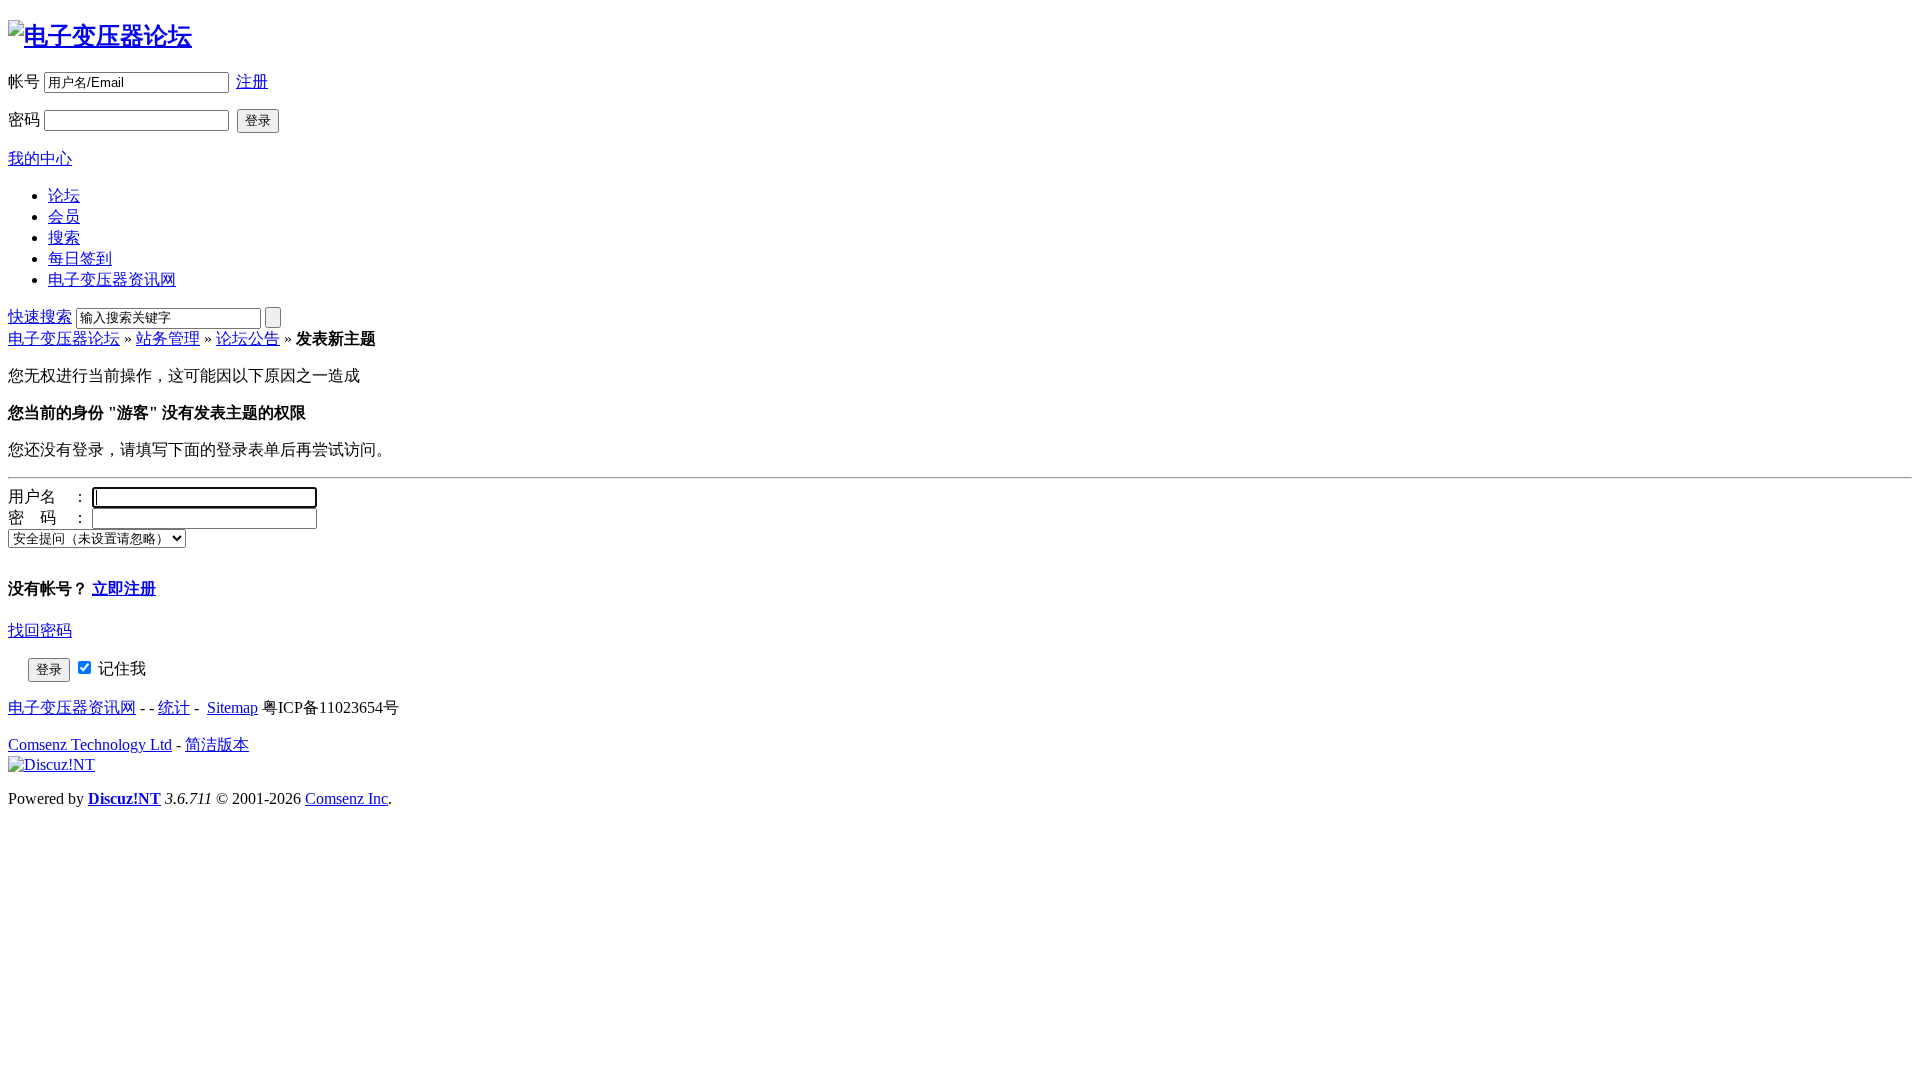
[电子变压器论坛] (100, 36)
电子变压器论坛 (64, 338)
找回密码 (40, 630)
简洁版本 (217, 744)
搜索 (64, 237)
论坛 (64, 195)
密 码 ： (48, 517)
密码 (24, 119)
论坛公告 (248, 338)
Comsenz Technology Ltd (90, 744)
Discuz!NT (124, 798)
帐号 (24, 81)
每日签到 (80, 258)
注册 (252, 81)
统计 (174, 707)
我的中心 (40, 158)
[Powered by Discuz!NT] (51, 764)
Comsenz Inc (346, 798)
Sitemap (232, 707)
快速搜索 (40, 316)
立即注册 (124, 588)
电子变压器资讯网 (112, 279)
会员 (64, 216)
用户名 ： (48, 496)
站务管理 (168, 338)
